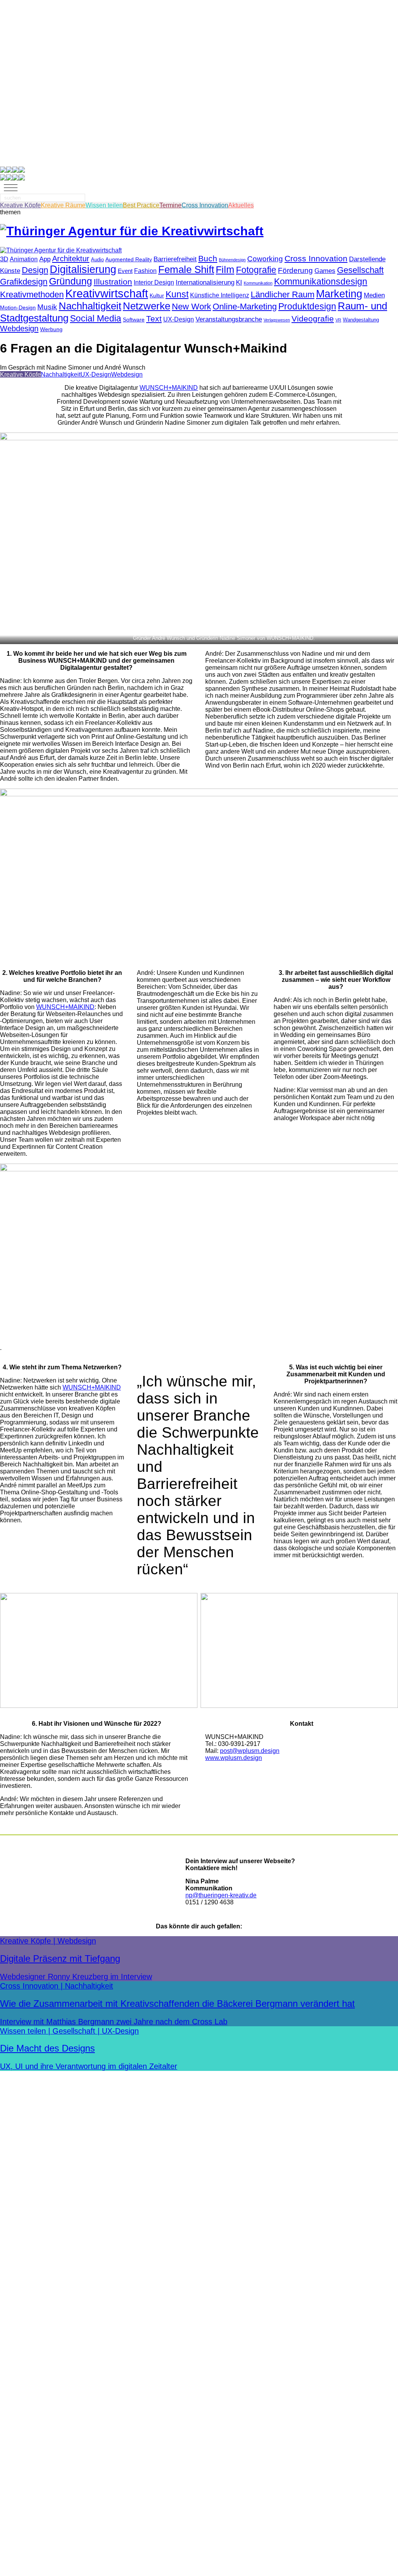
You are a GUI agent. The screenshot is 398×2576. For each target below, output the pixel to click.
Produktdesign (307, 307)
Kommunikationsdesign (321, 281)
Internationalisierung (205, 282)
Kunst (177, 294)
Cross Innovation (205, 205)
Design (35, 270)
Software (134, 320)
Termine (170, 205)
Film (225, 270)
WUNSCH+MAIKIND (169, 388)
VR (338, 320)
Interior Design (154, 282)
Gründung (71, 281)
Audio (97, 260)
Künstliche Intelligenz (220, 295)
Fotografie (256, 270)
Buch (208, 258)
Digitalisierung (83, 269)
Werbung (51, 329)
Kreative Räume (63, 205)
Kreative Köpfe (20, 205)
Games (325, 271)
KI (239, 282)
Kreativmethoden (32, 294)
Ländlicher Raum (283, 294)
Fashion (145, 271)
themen (10, 212)
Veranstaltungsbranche (229, 319)
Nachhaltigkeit (90, 306)
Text (154, 319)
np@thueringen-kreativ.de (221, 1895)
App (45, 259)
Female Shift (186, 269)
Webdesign (19, 328)
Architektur (71, 259)
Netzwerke (147, 306)
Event (125, 271)
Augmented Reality (129, 260)
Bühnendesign (232, 260)
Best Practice (141, 205)
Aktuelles (241, 205)
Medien (374, 295)
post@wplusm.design (250, 1751)
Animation (24, 259)
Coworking (265, 259)
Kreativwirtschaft (107, 293)
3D (4, 259)
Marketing (339, 294)
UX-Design (179, 319)
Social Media (96, 318)
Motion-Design (18, 308)
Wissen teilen (104, 205)
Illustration (113, 282)
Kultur (157, 296)
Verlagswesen (277, 320)
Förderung (295, 270)
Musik (47, 307)
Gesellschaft (360, 270)
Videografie (313, 319)
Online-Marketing (245, 307)
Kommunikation (258, 283)
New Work (191, 307)
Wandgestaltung (361, 320)
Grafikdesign (24, 282)
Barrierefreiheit (175, 259)
